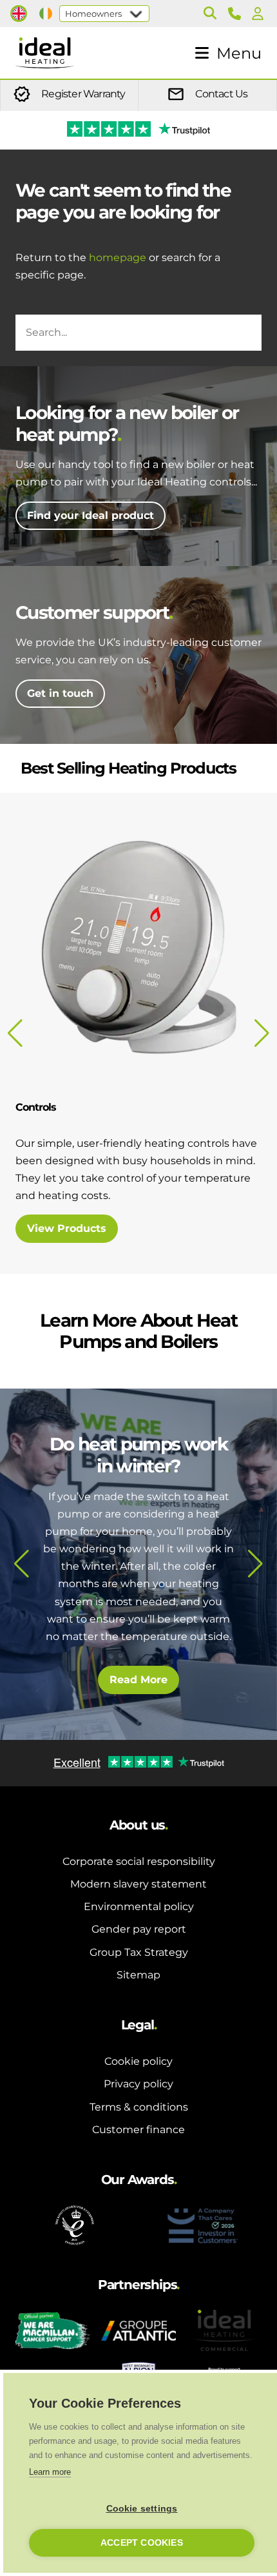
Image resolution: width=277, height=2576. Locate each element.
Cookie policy (138, 2061)
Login (260, 14)
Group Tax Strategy (139, 1952)
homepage (118, 258)
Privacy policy (138, 2084)
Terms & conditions (139, 2107)
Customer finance (138, 2130)
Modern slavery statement (138, 1884)
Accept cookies (142, 2543)
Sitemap (138, 1975)
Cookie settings (142, 2509)
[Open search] (210, 14)
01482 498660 (237, 14)
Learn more (50, 2472)
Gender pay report (139, 1929)
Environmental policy (139, 1907)
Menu (239, 53)
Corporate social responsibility (139, 1861)
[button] (22, 1564)
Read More (138, 1680)
